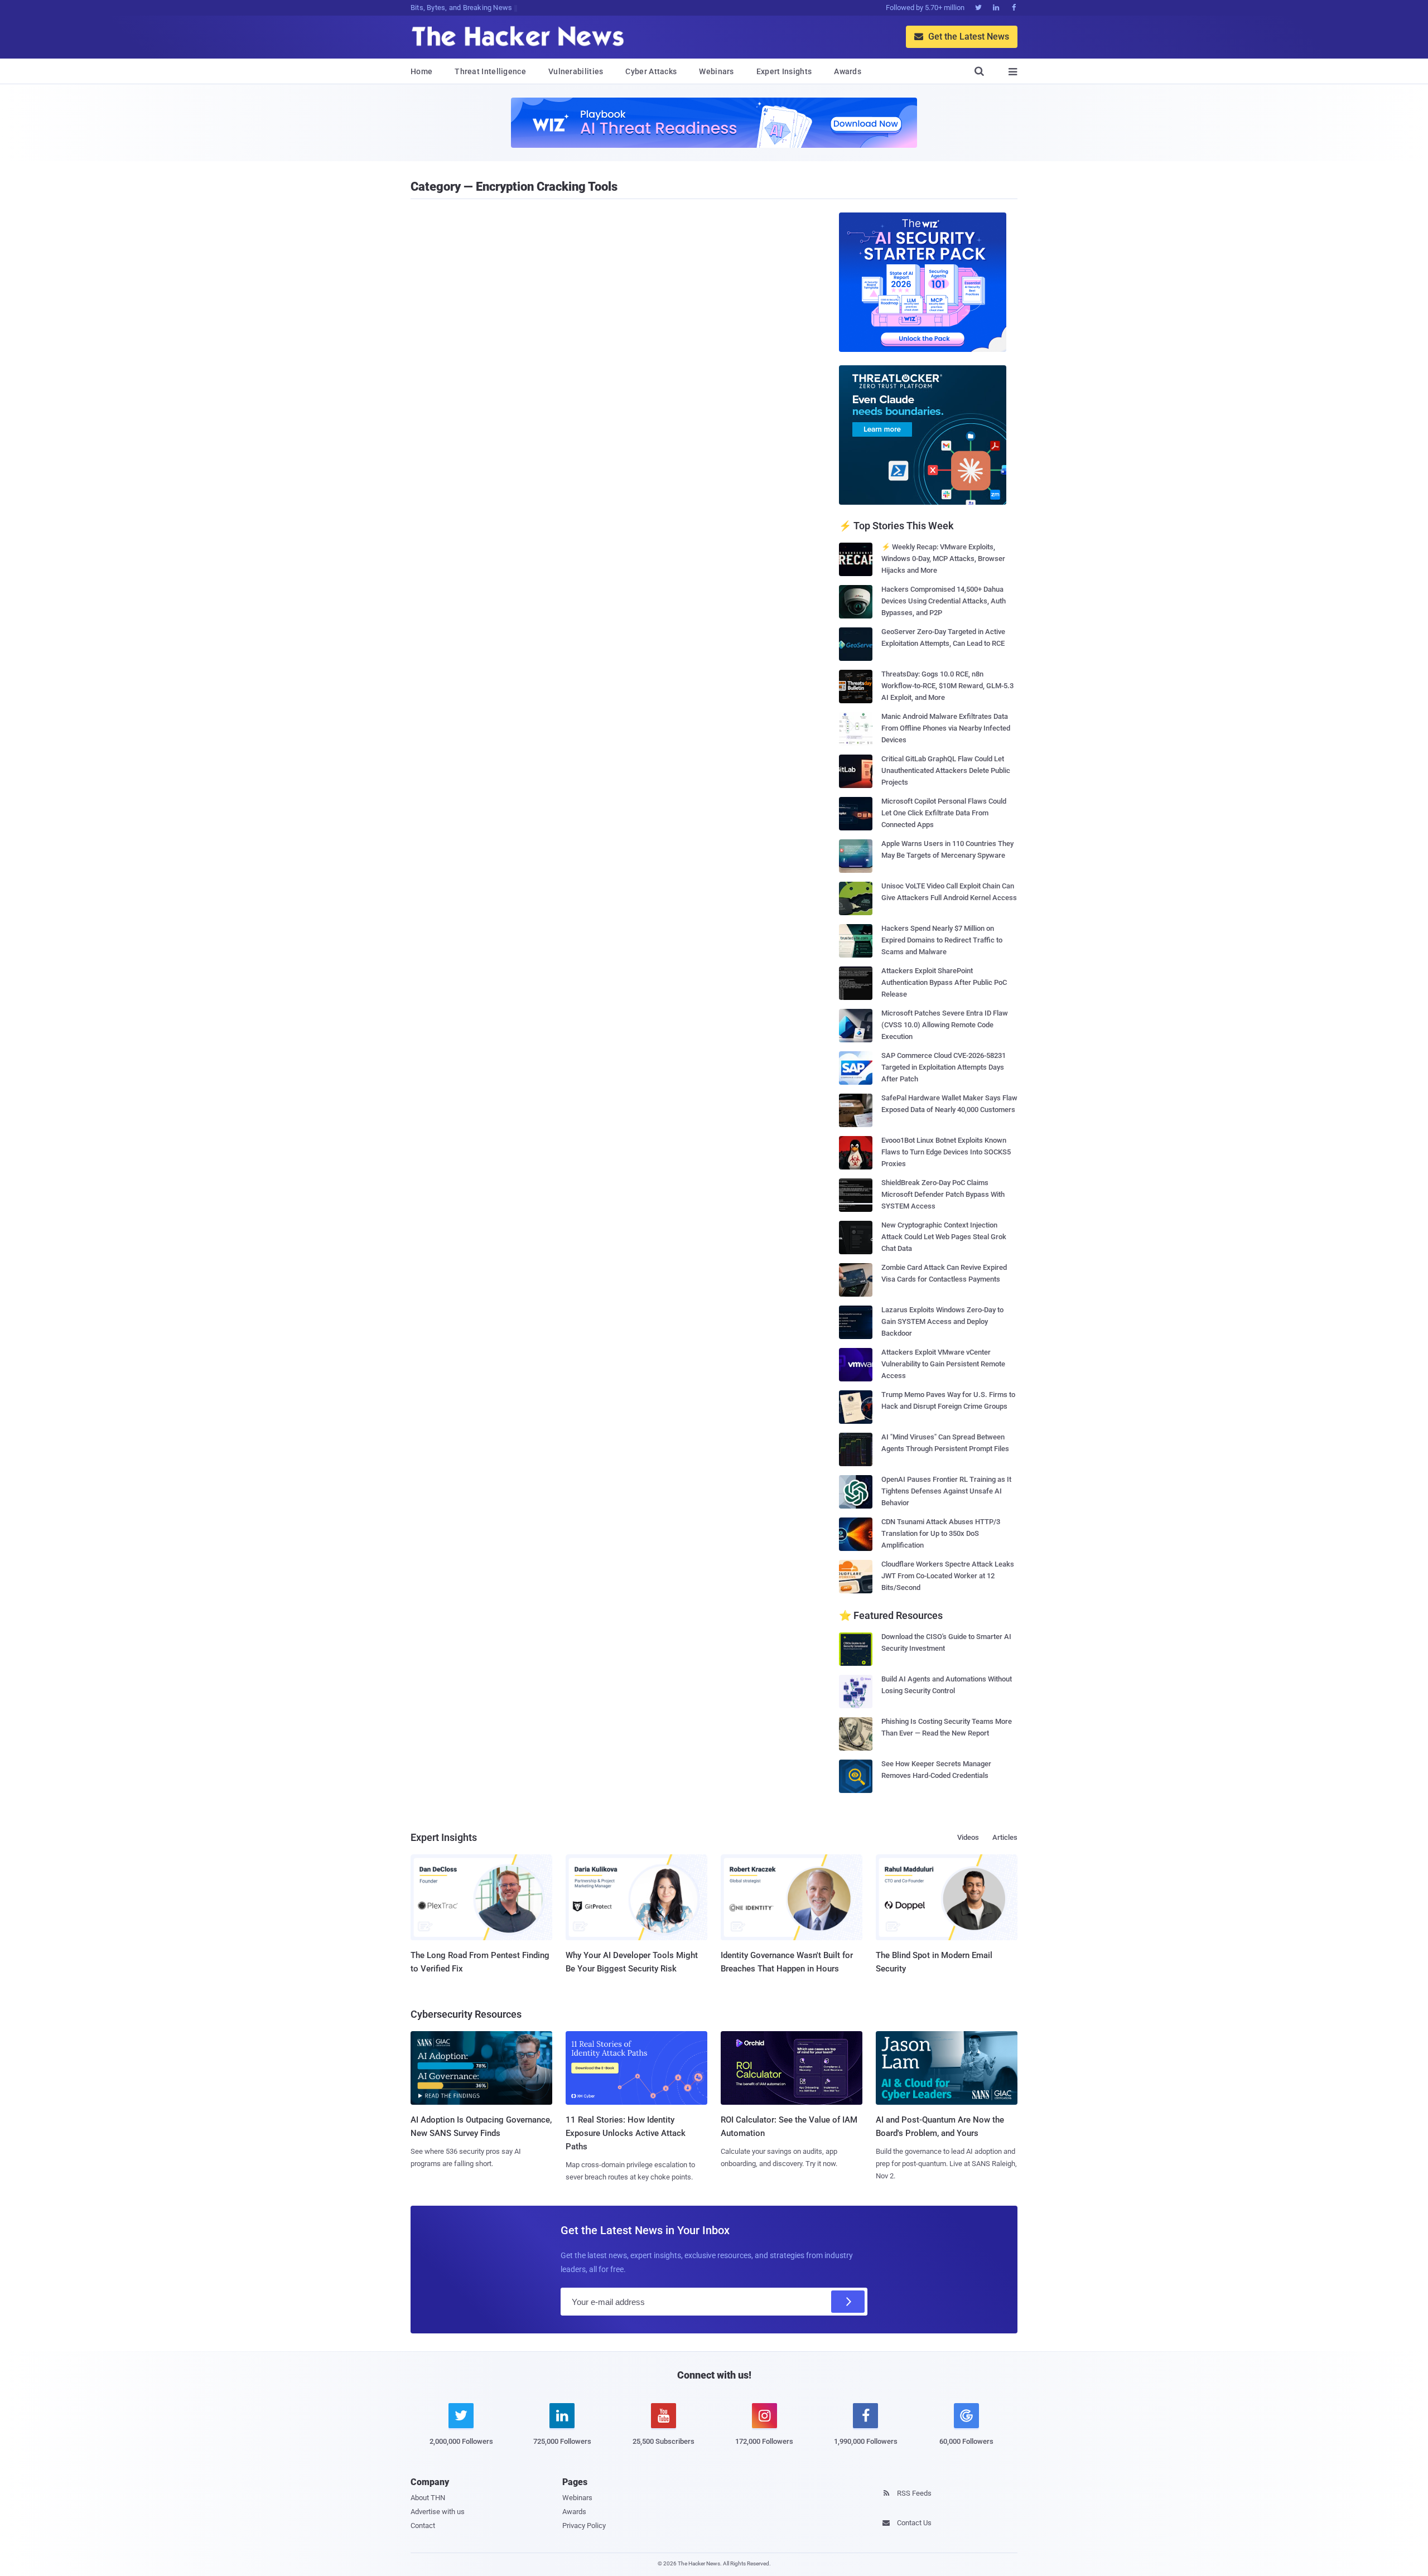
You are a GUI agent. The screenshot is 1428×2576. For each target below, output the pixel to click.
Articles (1005, 1837)
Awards (848, 71)
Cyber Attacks (651, 71)
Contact (423, 2526)
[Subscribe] (848, 2302)
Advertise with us (438, 2512)
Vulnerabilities (576, 71)
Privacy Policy (584, 2526)
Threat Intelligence (490, 71)
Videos (968, 1837)
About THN (428, 2498)
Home (421, 71)
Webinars (716, 71)
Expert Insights (784, 71)
